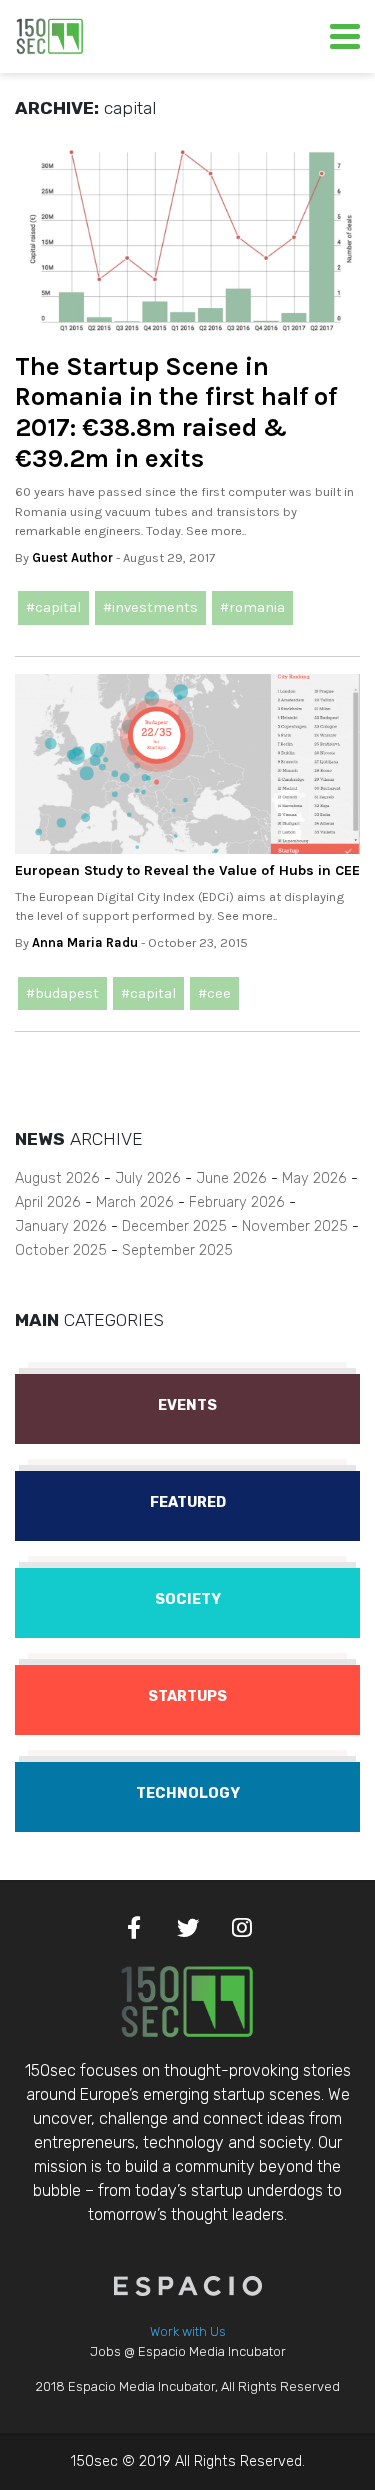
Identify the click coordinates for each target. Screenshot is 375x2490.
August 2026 (57, 1178)
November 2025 (295, 1226)
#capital (53, 607)
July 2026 (148, 1178)
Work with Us (188, 2331)
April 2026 (48, 1202)
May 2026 (314, 1178)
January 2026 (61, 1226)
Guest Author (72, 557)
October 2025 (61, 1250)
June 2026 (231, 1178)
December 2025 (174, 1226)
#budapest (62, 993)
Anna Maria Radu (85, 942)
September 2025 (177, 1250)
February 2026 (237, 1202)
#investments (150, 607)
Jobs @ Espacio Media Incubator (188, 2351)
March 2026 (135, 1202)
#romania (252, 607)
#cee (214, 993)
